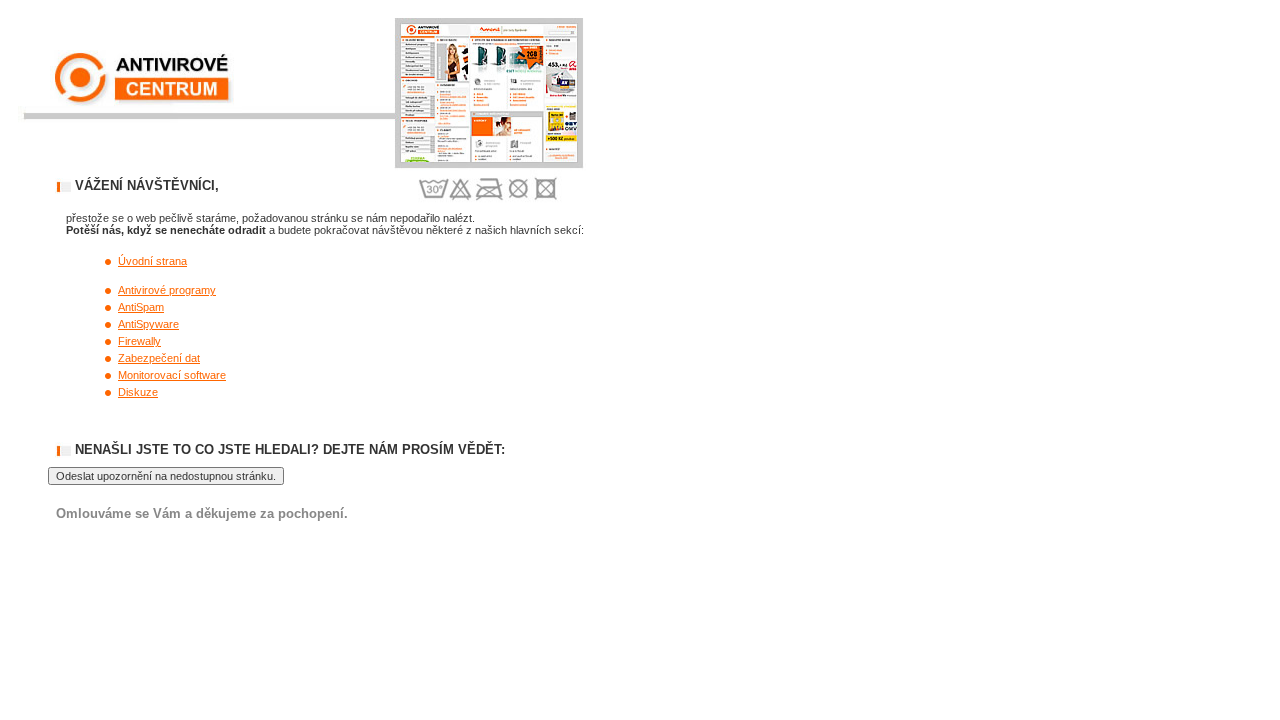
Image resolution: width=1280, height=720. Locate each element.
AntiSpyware (148, 324)
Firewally (139, 341)
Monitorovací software (172, 375)
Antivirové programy (167, 290)
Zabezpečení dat (159, 358)
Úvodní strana (152, 261)
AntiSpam (141, 307)
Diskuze (138, 392)
